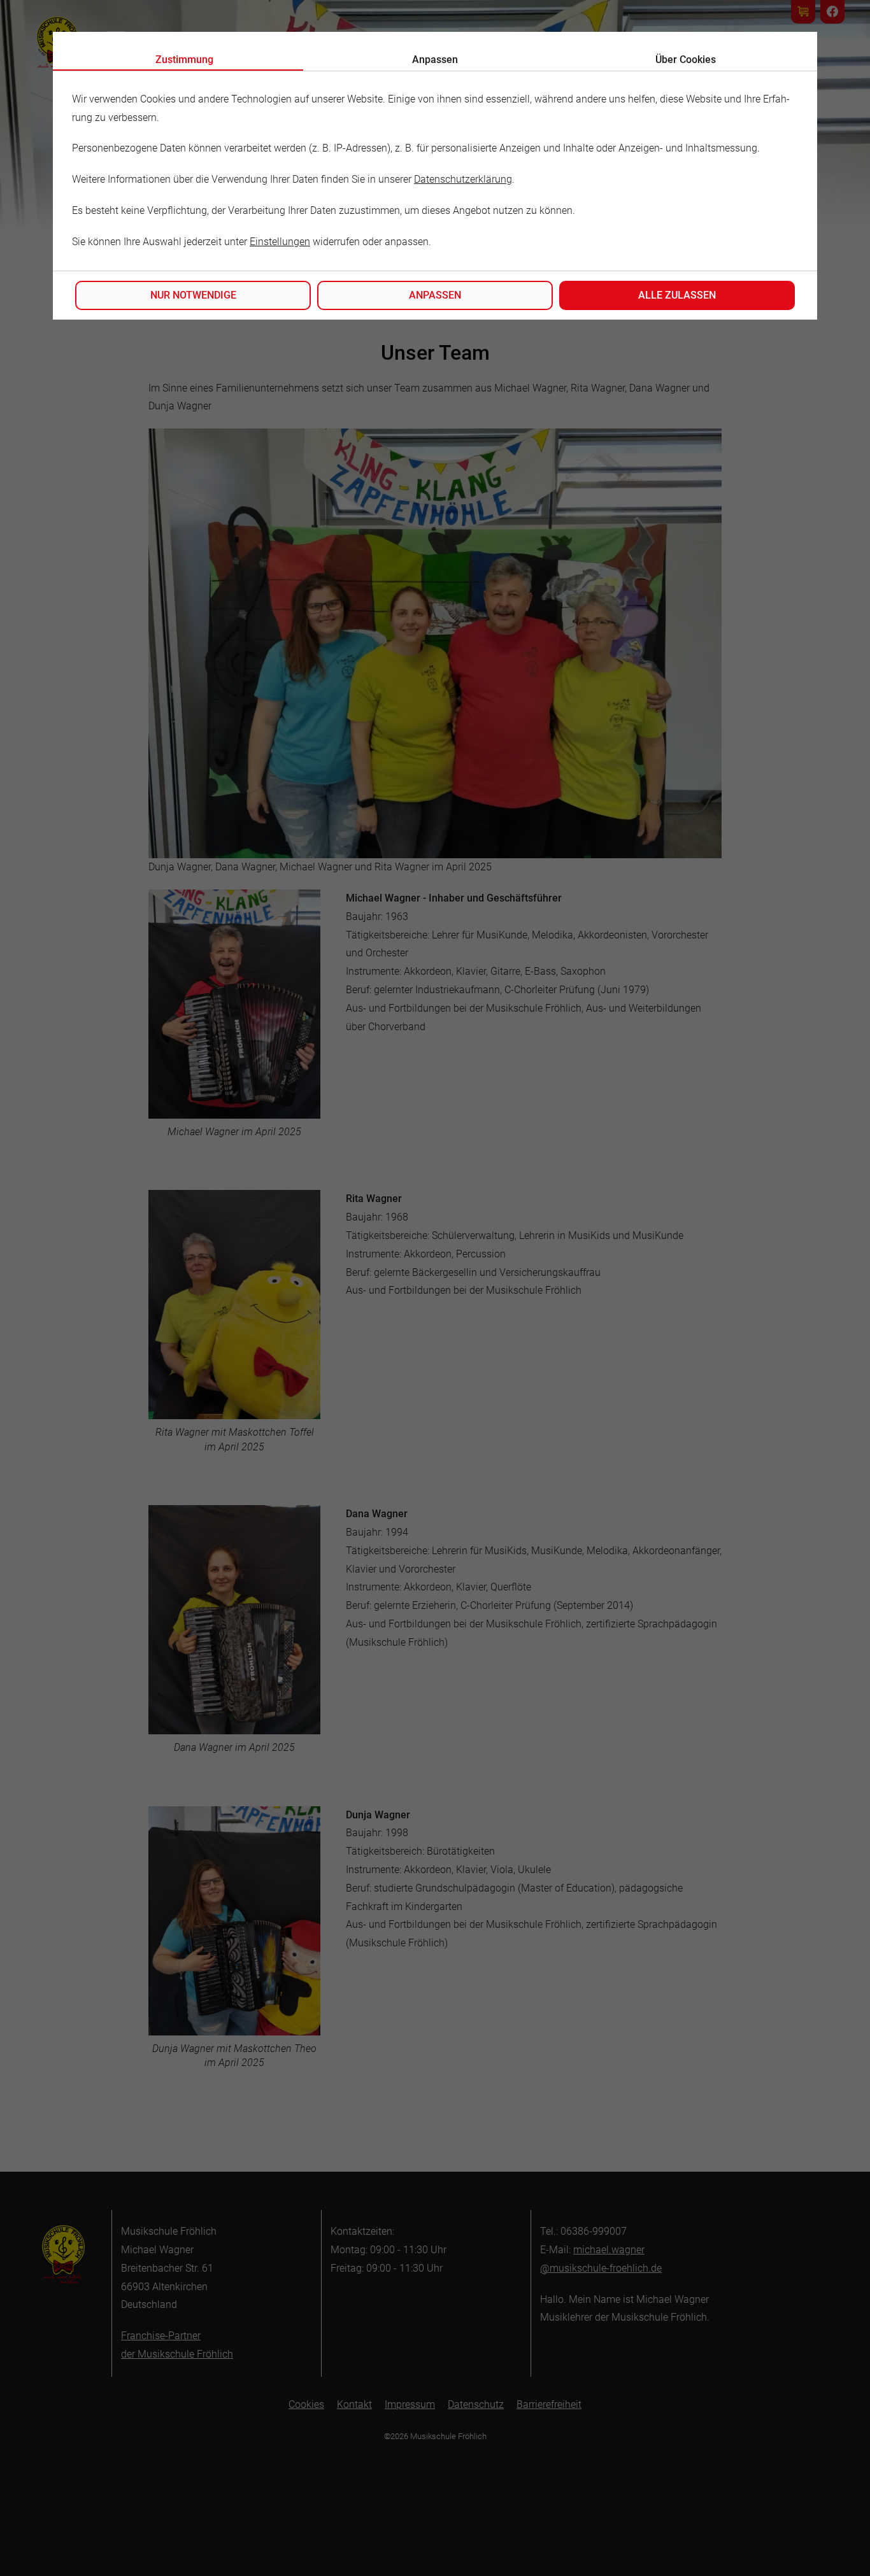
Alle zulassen (677, 295)
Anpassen (435, 295)
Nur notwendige (193, 295)
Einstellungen (280, 242)
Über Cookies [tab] (686, 60)
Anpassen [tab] (435, 60)
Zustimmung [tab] (184, 60)
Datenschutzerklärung (463, 179)
